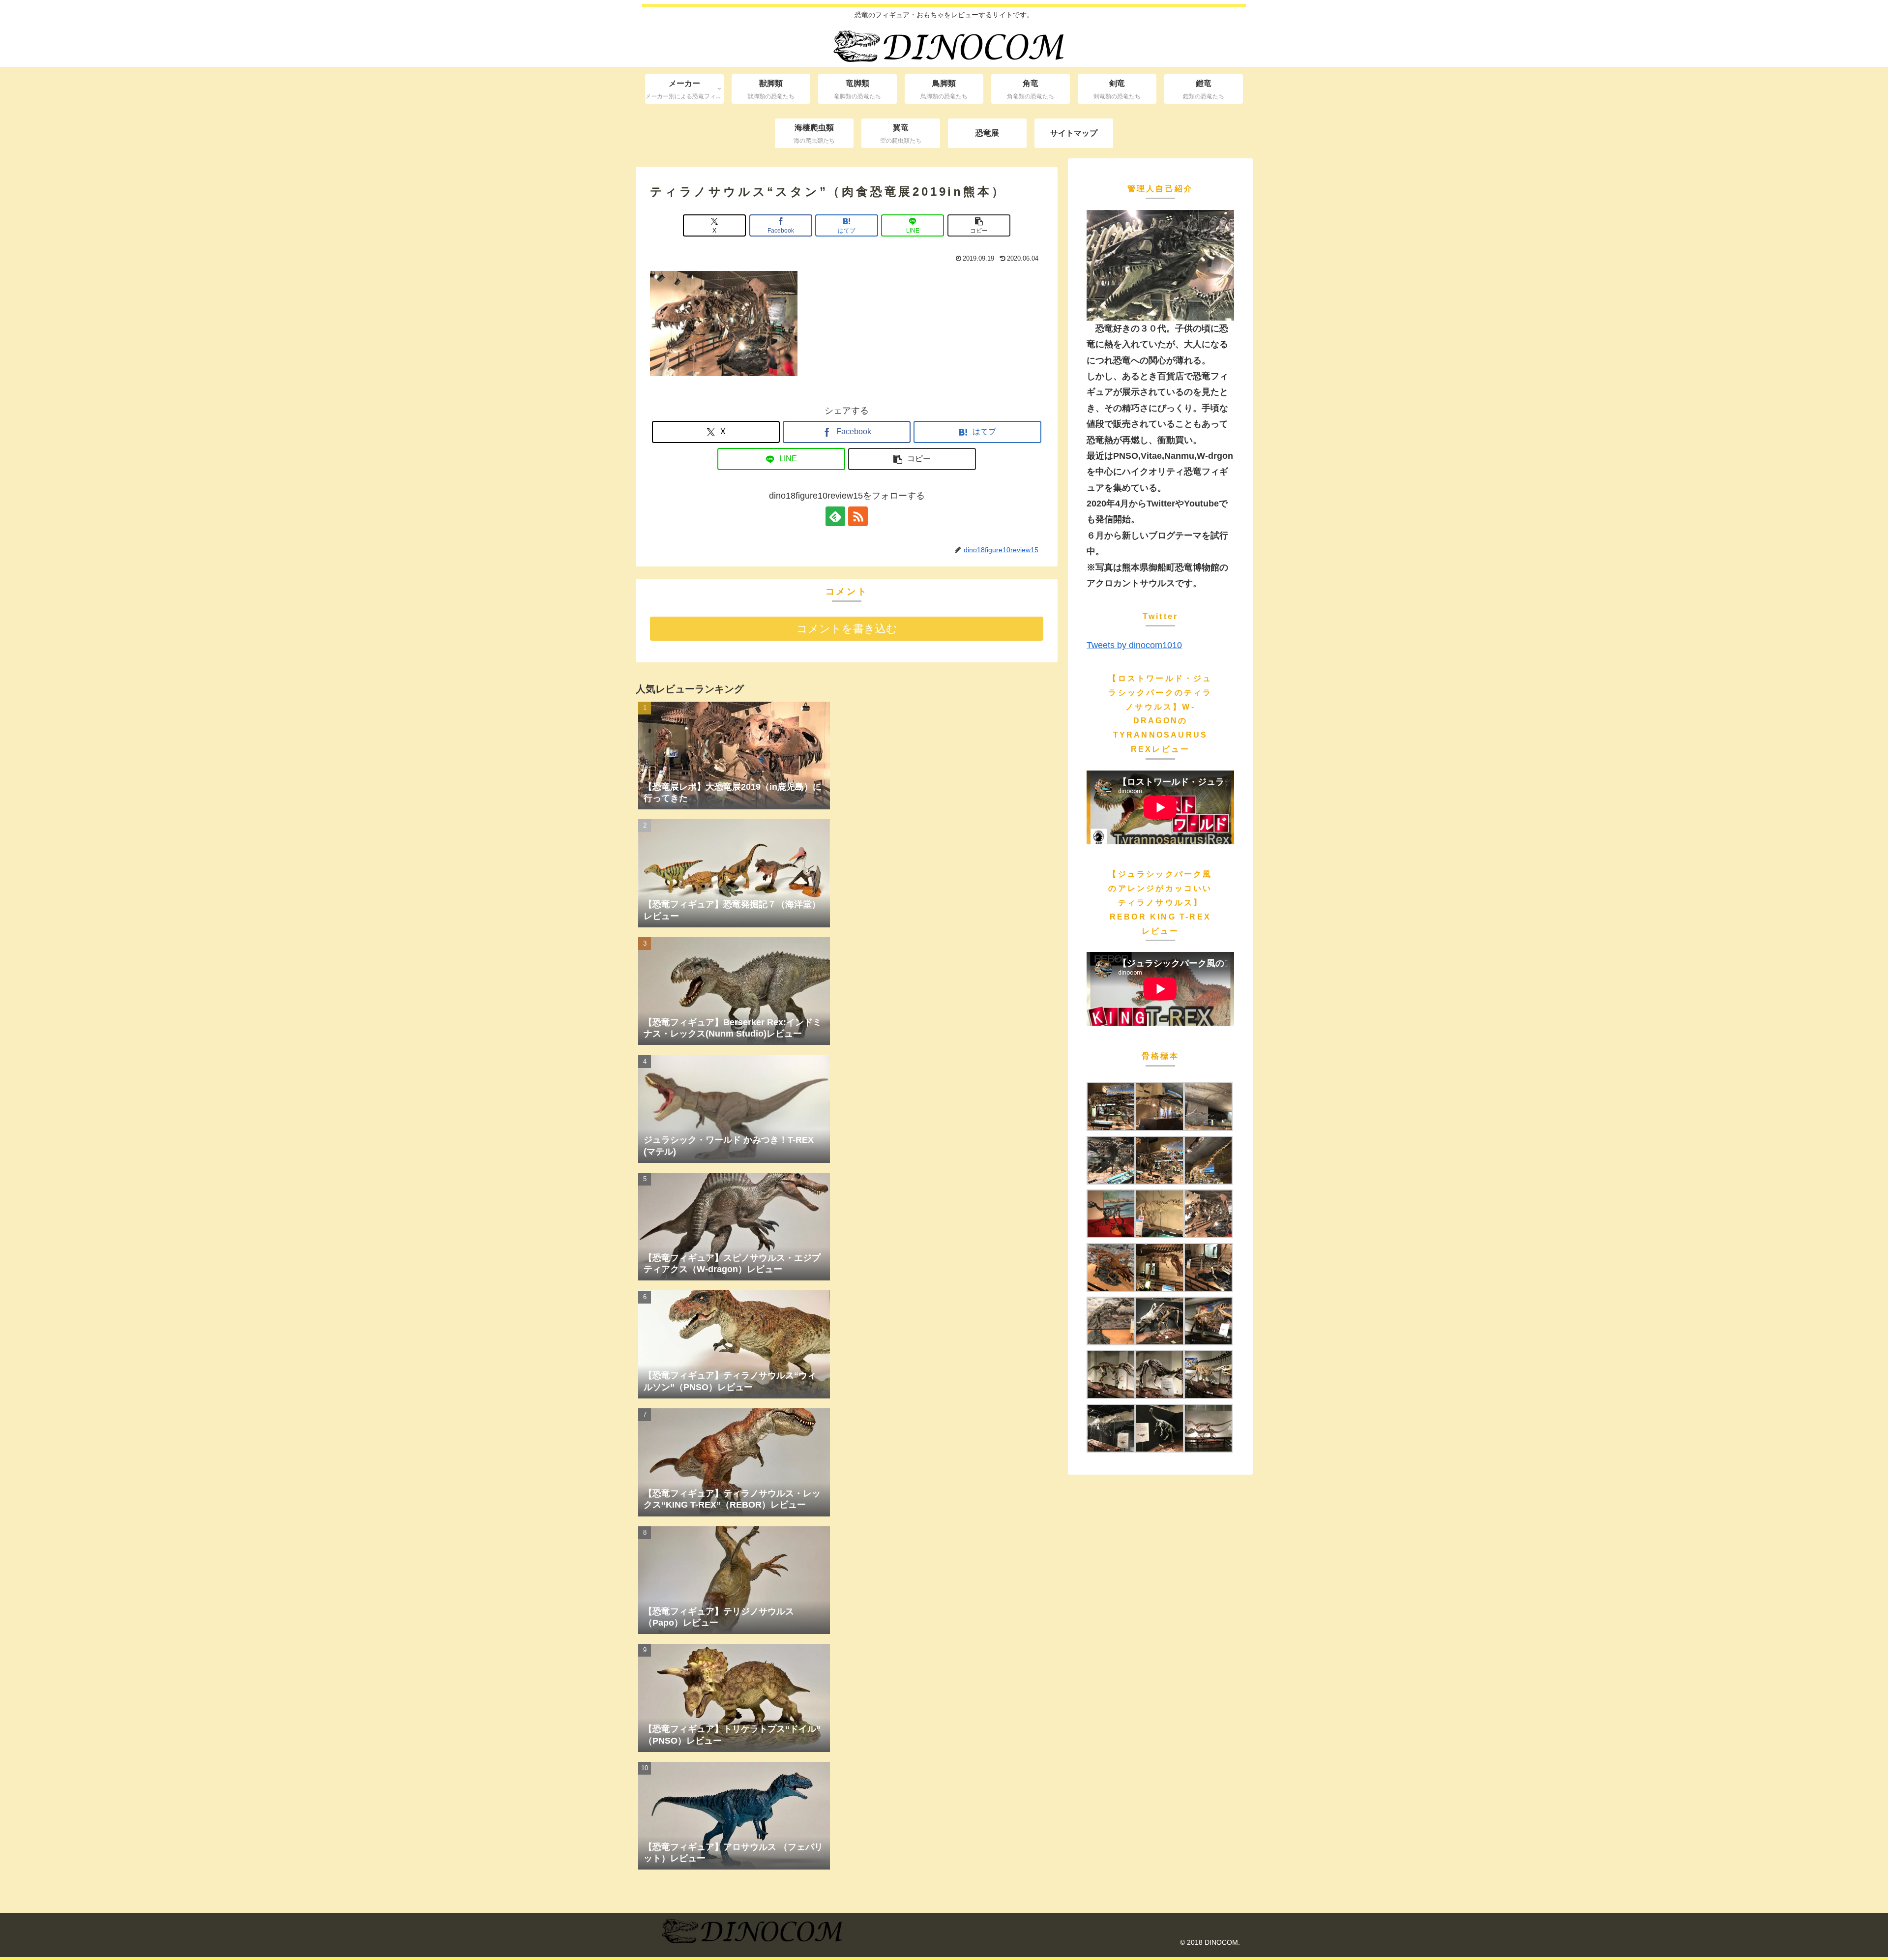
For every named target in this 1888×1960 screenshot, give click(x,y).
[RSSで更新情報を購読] (858, 516)
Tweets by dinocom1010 (1134, 645)
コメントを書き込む (847, 629)
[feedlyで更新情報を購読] (835, 516)
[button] (979, 225)
